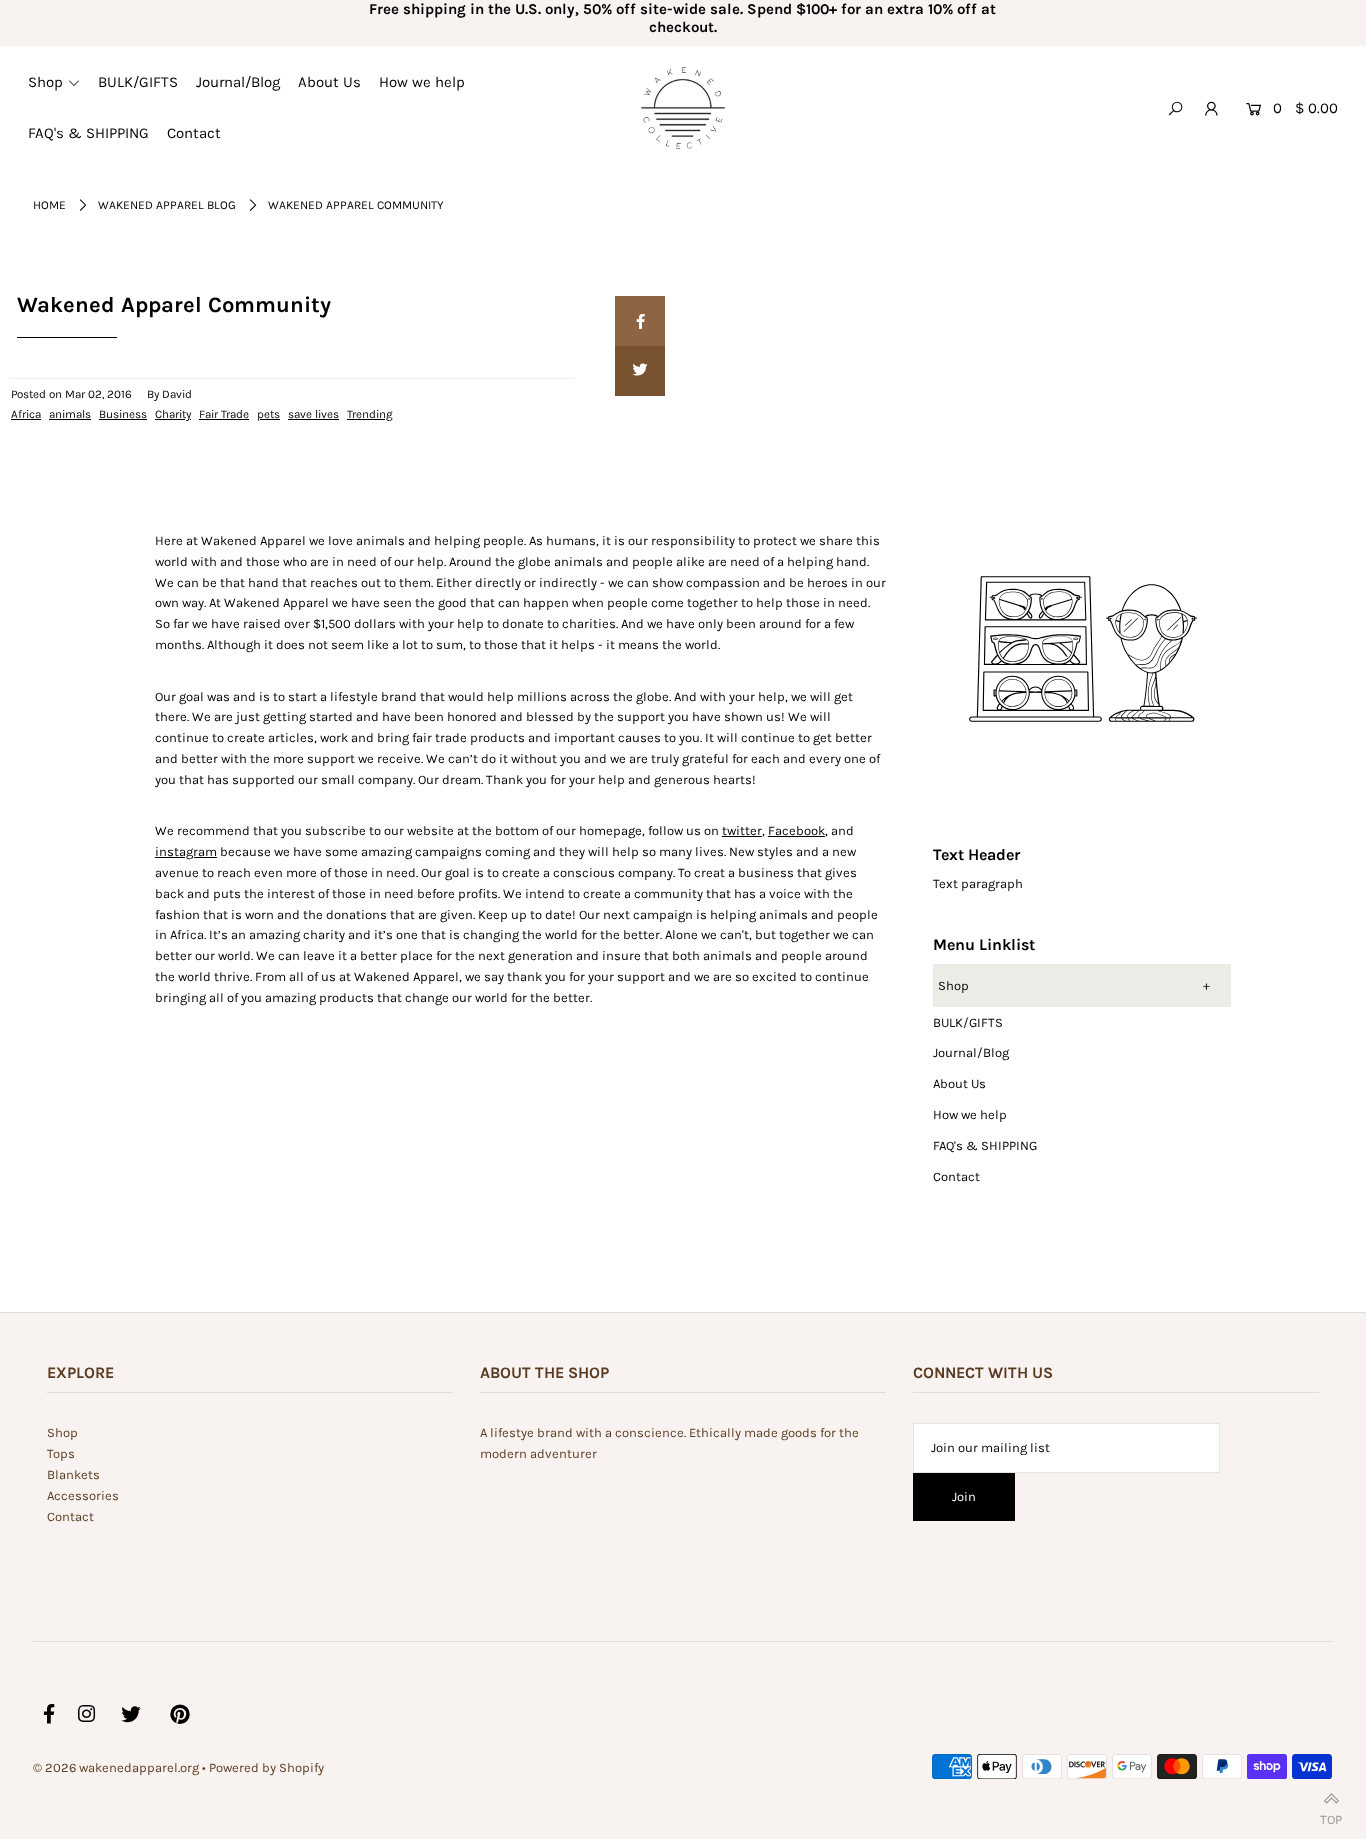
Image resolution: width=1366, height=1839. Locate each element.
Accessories (83, 1495)
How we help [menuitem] (422, 82)
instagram (186, 851)
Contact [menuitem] (194, 133)
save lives (313, 414)
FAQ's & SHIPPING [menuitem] (88, 133)
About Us (959, 1083)
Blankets (73, 1474)
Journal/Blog (971, 1052)
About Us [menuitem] (329, 82)
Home (49, 205)
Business (123, 414)
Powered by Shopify (266, 1767)
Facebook (796, 830)
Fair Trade (224, 414)
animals (70, 414)
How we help (970, 1114)
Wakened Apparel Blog (167, 205)
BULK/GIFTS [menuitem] (138, 82)
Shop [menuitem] (45, 82)
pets (268, 414)
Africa (26, 414)
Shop (953, 985)
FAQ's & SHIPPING (985, 1145)
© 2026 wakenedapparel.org (116, 1767)
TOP (1331, 1815)
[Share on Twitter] (640, 371)
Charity (173, 414)
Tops (61, 1453)
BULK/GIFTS (968, 1022)
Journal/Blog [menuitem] (238, 82)
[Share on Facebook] (640, 321)
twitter (742, 830)
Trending (370, 414)
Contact (956, 1176)
